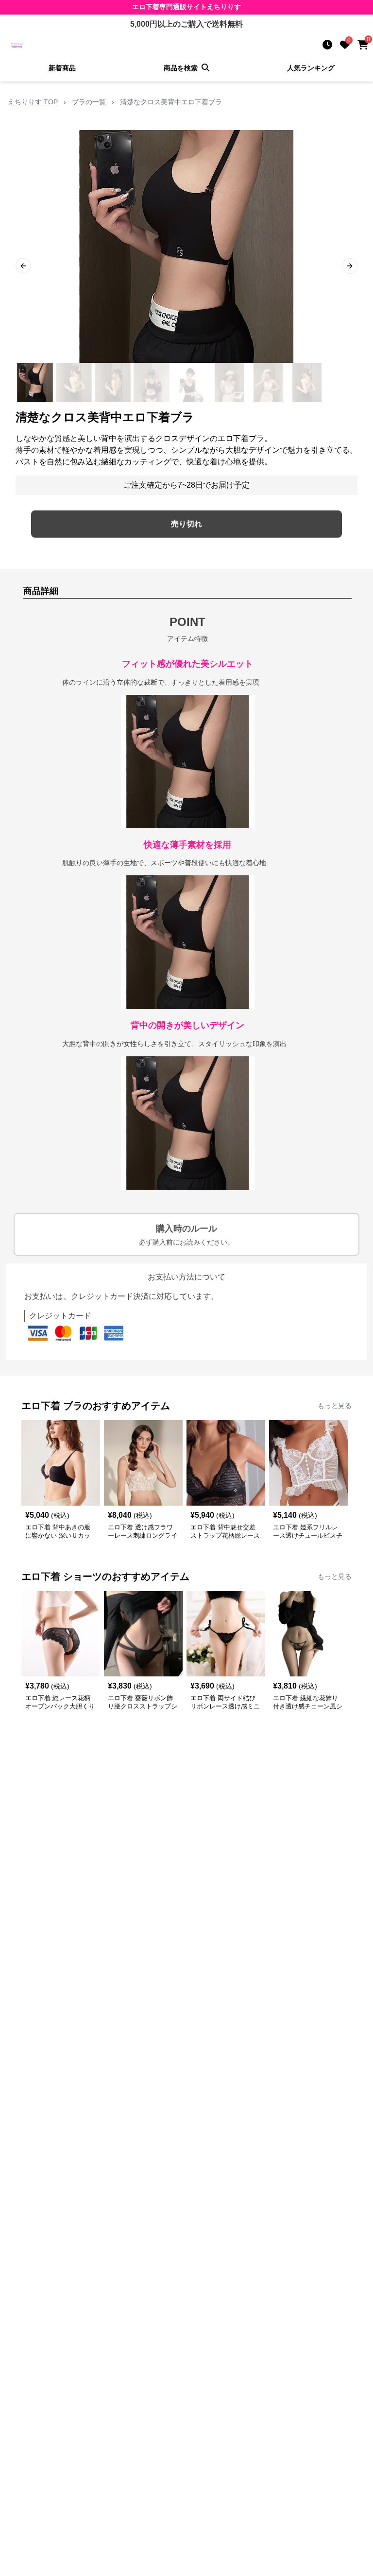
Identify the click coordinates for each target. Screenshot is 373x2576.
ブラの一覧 (89, 102)
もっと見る (335, 1406)
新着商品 (62, 68)
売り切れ (186, 524)
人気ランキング (311, 68)
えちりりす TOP (33, 102)
